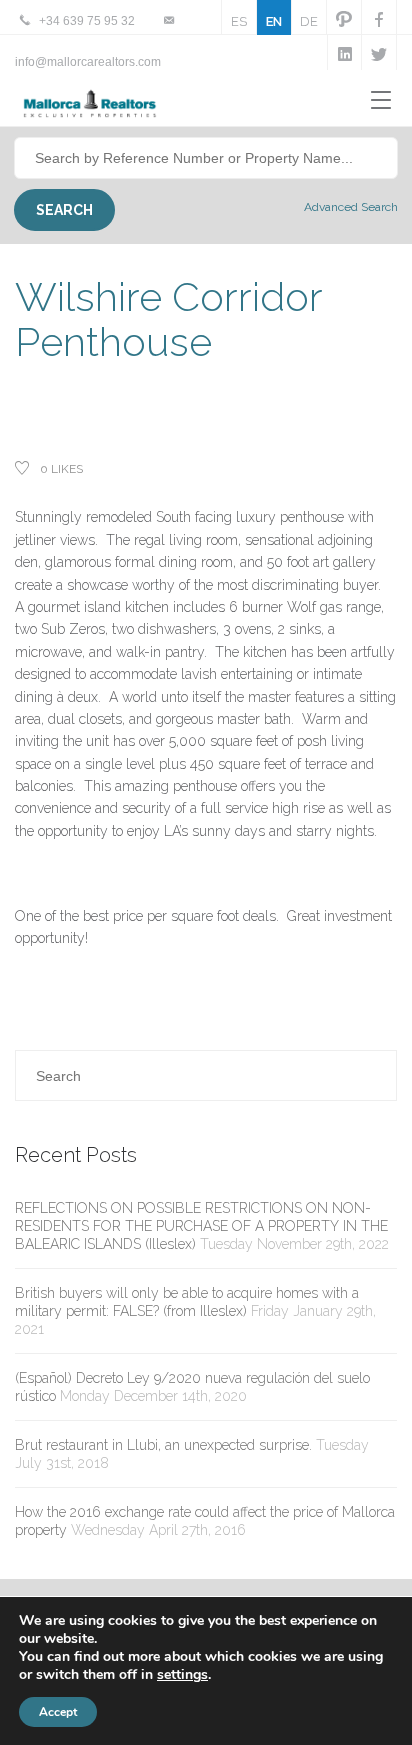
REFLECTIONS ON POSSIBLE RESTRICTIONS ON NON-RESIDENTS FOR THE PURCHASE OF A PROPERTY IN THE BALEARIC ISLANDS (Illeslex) (201, 1226)
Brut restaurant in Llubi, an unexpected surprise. (163, 1445)
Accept (58, 1712)
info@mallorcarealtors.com (88, 62)
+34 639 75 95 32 (87, 21)
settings (182, 1675)
